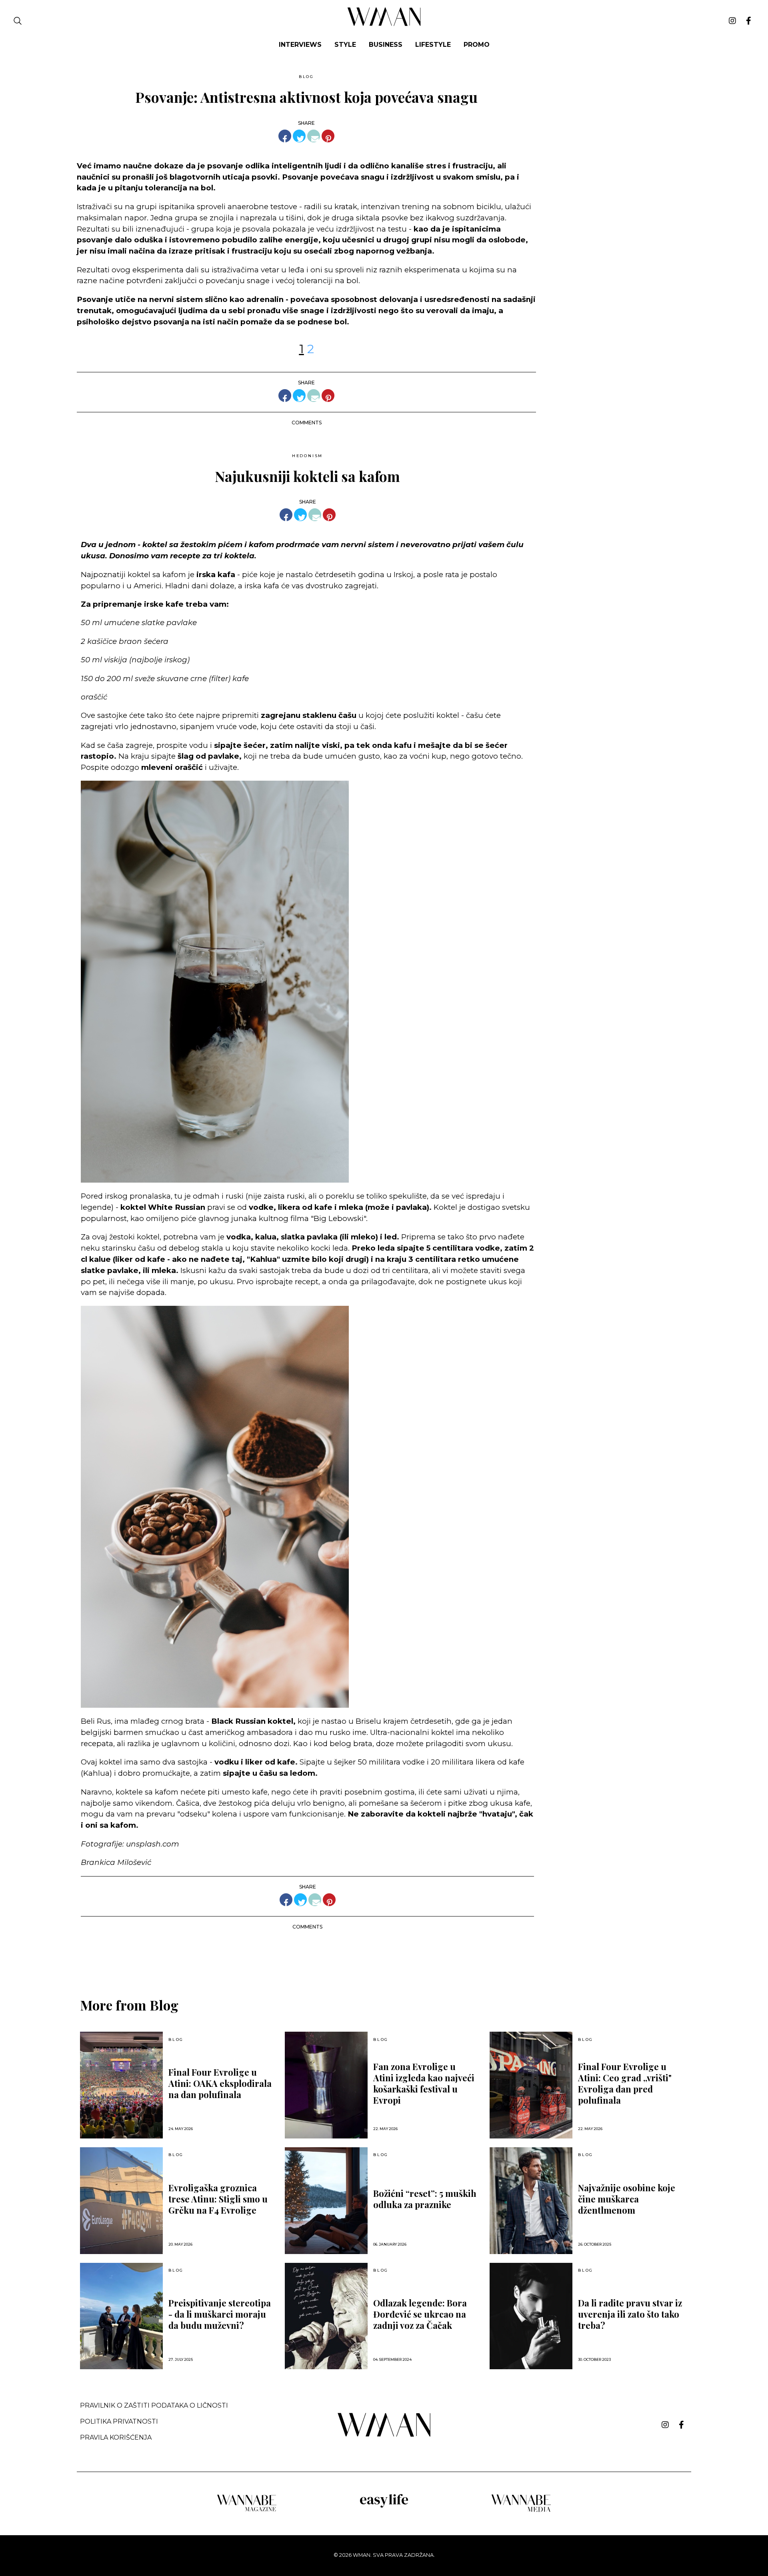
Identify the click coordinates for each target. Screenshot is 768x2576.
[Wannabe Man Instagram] (732, 21)
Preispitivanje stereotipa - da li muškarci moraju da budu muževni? (220, 2314)
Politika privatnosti (119, 2421)
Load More (384, 1957)
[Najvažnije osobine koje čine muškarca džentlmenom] (531, 2201)
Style (345, 45)
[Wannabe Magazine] (247, 2511)
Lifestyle (433, 45)
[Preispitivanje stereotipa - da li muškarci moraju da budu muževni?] (121, 2316)
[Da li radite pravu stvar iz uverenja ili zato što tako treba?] (531, 2316)
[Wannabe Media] (521, 2511)
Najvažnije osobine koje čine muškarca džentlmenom (627, 2199)
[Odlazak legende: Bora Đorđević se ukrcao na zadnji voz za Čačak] (326, 2316)
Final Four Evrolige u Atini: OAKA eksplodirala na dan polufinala (220, 2083)
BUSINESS (386, 45)
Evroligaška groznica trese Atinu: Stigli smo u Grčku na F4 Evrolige (218, 2199)
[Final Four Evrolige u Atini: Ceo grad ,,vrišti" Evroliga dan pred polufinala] (531, 2085)
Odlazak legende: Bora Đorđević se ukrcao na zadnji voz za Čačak (420, 2314)
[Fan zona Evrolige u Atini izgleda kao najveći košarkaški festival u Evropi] (326, 2085)
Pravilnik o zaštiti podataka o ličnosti (154, 2405)
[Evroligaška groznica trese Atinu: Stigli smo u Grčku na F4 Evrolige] (121, 2201)
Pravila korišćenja (116, 2437)
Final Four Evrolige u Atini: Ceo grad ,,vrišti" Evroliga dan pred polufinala (625, 2083)
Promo (477, 45)
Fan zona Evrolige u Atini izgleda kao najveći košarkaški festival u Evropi (424, 2083)
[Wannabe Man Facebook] (749, 21)
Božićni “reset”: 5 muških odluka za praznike (425, 2199)
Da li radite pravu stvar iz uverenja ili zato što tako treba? (630, 2314)
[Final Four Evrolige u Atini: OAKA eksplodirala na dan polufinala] (121, 2085)
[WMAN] (384, 25)
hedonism (307, 456)
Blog (306, 77)
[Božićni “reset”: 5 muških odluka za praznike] (326, 2201)
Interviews (300, 45)
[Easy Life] (384, 2506)
